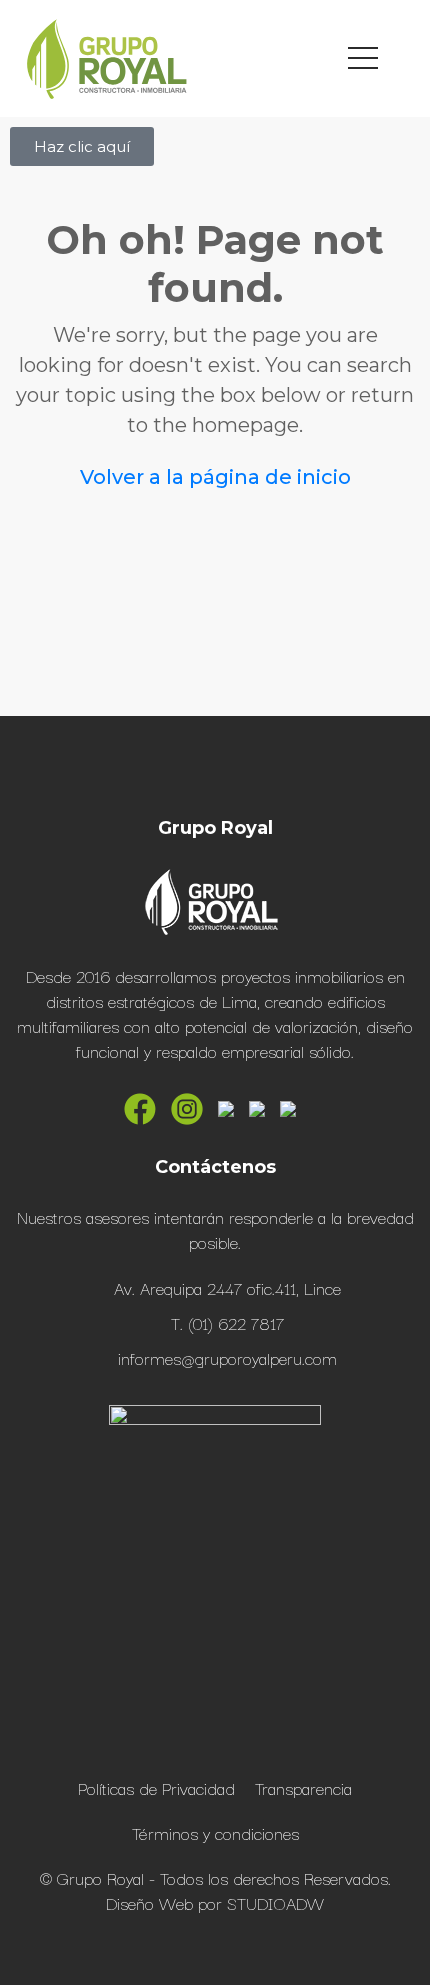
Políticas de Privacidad (156, 1787)
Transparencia (303, 1787)
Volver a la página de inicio (215, 477)
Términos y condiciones (215, 1832)
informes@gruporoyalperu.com (227, 1357)
